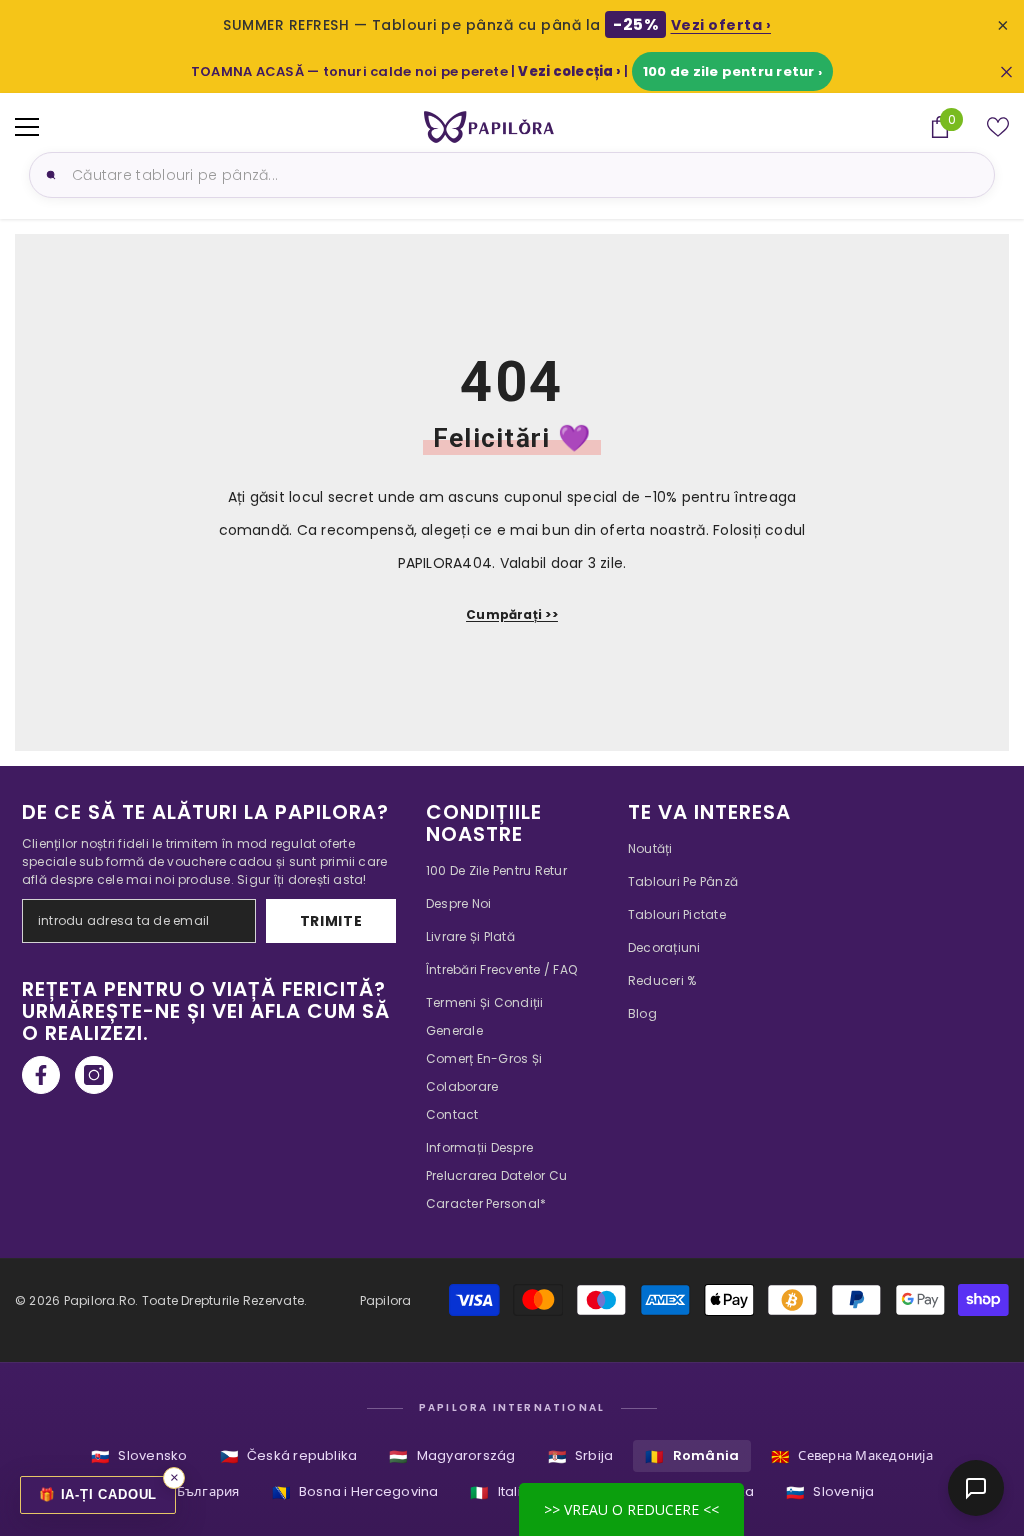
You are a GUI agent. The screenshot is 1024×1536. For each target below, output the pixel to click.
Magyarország (452, 1456)
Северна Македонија (852, 1456)
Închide (1006, 71)
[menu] (27, 127)
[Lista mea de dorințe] (998, 127)
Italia (500, 1492)
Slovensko (139, 1456)
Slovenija (830, 1492)
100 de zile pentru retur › (732, 71)
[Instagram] (94, 1075)
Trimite (331, 921)
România (692, 1456)
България (195, 1492)
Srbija (581, 1456)
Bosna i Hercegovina (355, 1492)
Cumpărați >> (512, 614)
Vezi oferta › (721, 25)
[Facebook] (41, 1075)
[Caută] (48, 175)
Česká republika (289, 1456)
